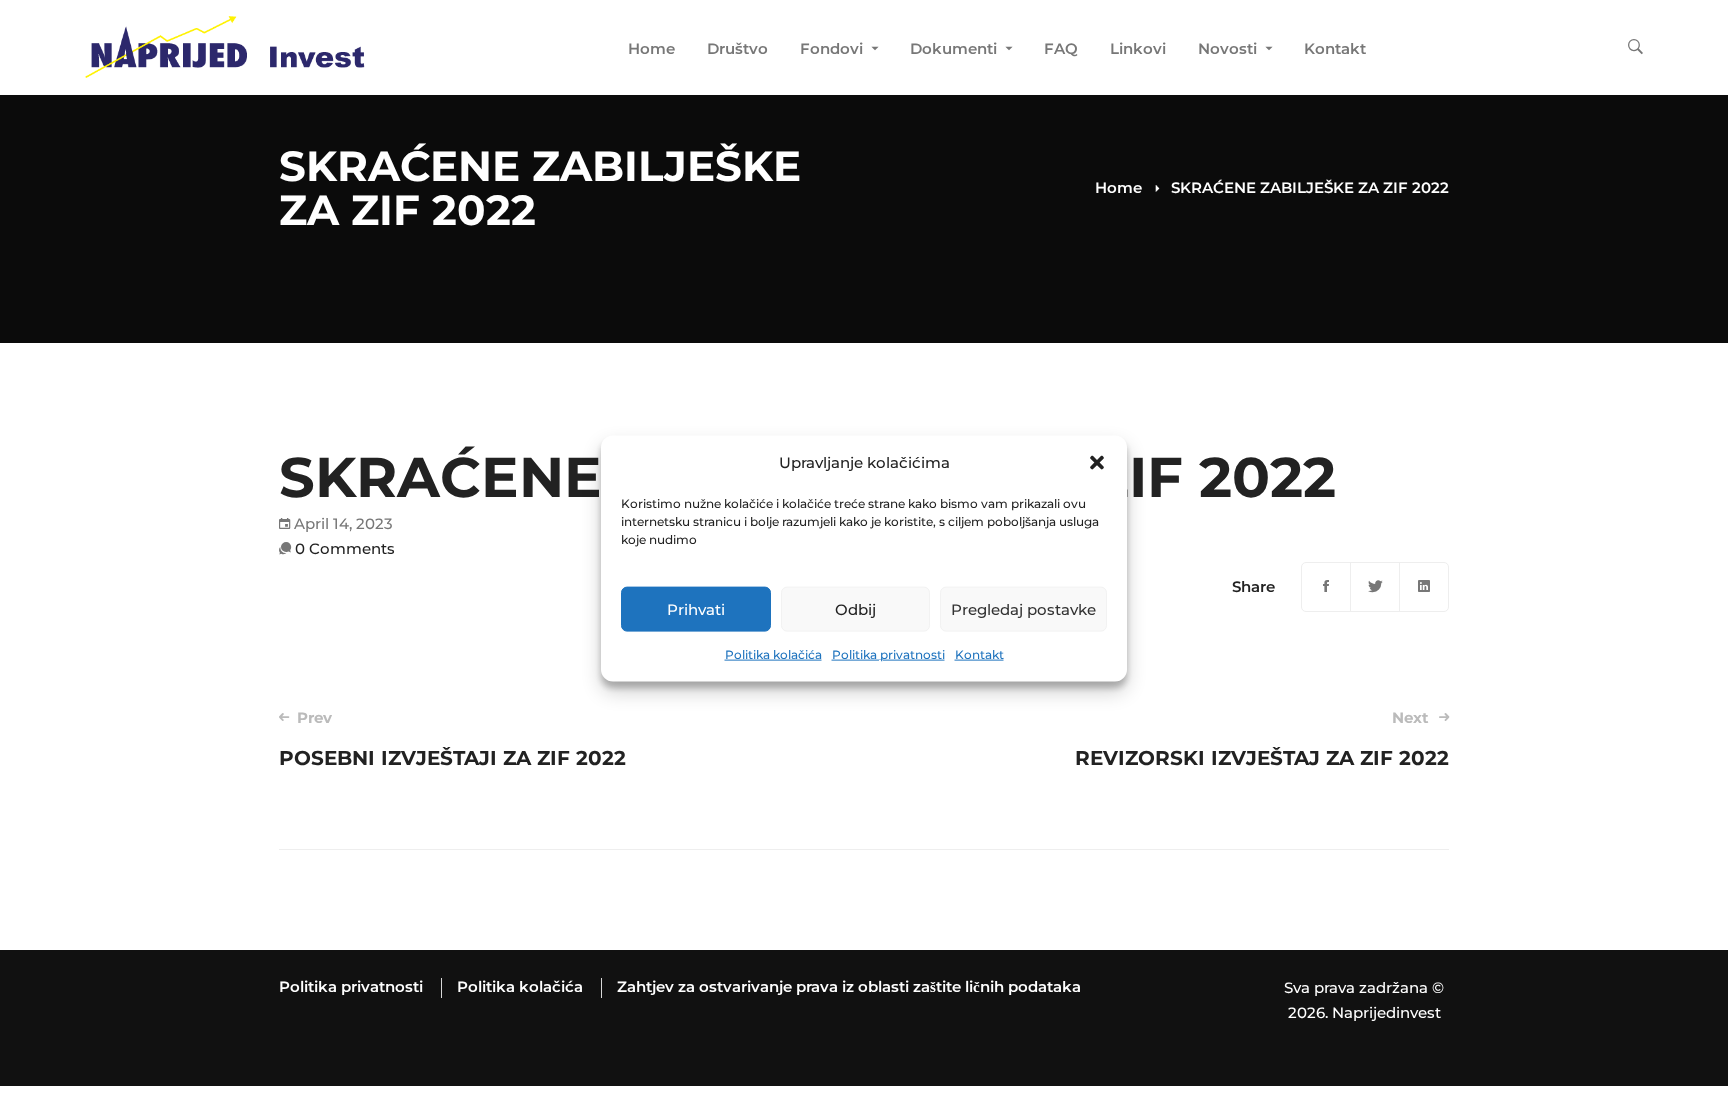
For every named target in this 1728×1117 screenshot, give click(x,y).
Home (1118, 187)
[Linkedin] (1424, 587)
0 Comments (345, 548)
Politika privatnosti (888, 654)
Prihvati (696, 609)
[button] (1097, 463)
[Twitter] (1375, 587)
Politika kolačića (773, 654)
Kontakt (979, 654)
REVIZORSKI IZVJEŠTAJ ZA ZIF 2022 (1262, 739)
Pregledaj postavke (1023, 609)
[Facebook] (1326, 587)
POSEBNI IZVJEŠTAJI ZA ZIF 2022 (452, 739)
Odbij (855, 609)
